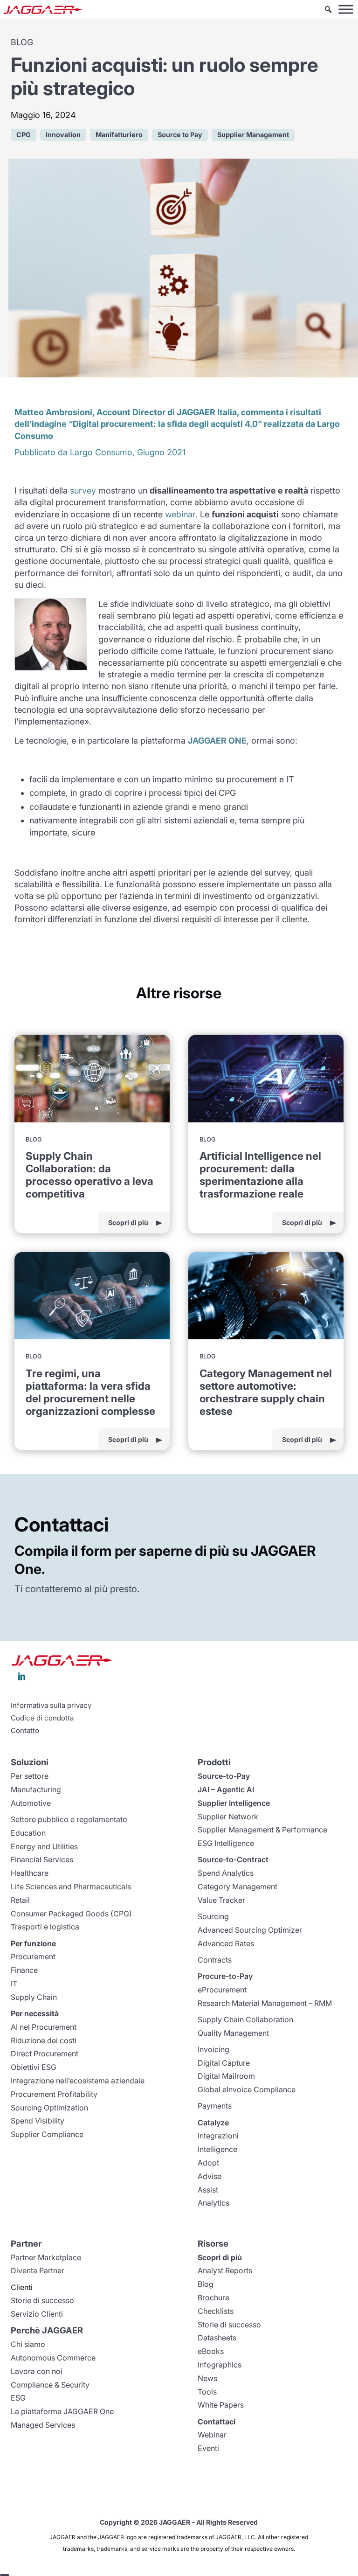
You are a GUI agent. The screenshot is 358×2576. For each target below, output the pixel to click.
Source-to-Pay (224, 1776)
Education (28, 1833)
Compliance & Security (50, 2385)
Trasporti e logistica (45, 1927)
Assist (208, 2190)
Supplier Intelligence (234, 1803)
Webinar (212, 2435)
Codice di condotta (42, 1718)
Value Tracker (221, 1900)
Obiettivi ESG (34, 2067)
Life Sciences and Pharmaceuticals (71, 1887)
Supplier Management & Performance (262, 1830)
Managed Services (43, 2425)
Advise (210, 2176)
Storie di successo (42, 2300)
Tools (207, 2392)
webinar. (181, 514)
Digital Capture (224, 2063)
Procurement (33, 1956)
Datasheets (217, 2338)
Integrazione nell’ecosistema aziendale (78, 2081)
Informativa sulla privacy (51, 1706)
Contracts (215, 1960)
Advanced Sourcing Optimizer (250, 1930)
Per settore (30, 1776)
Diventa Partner (38, 2270)
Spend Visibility (38, 2121)
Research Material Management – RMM (265, 2003)
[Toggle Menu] (346, 9)
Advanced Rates (226, 1943)
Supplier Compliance (47, 2134)
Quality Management (233, 2033)
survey (83, 491)
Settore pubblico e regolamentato (69, 1819)
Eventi (208, 2448)
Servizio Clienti (37, 2314)
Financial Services (42, 1859)
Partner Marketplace (46, 2257)
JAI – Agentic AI (226, 1789)
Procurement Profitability (54, 2094)
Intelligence (217, 2149)
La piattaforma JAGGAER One (62, 2411)
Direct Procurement (45, 2054)
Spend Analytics (226, 1873)
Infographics (220, 2365)
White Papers (221, 2405)
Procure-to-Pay (225, 1976)
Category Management (238, 1887)
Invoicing (213, 2049)
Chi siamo (28, 2344)
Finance (24, 1970)
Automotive (31, 1803)
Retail (20, 1900)
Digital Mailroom (226, 2076)
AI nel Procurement (44, 2027)
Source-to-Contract (233, 1859)
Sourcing (213, 1916)
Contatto (25, 1731)
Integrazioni (218, 2136)
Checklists (216, 2311)
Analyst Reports (225, 2270)
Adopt (208, 2163)
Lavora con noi (37, 2371)
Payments (215, 2106)
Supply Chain (34, 1997)
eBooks (211, 2351)
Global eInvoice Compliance (247, 2089)
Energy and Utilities (44, 1846)
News (207, 2378)
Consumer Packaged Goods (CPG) (71, 1914)
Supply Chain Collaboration (245, 2019)
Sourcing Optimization (49, 2108)
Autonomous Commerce (53, 2358)
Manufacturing (36, 1789)
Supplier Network (228, 1817)
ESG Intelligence (226, 1843)
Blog (206, 2284)
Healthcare (30, 1873)
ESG (18, 2398)
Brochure (213, 2298)
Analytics (213, 2203)
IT (14, 1984)
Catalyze (213, 2123)
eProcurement (222, 1990)
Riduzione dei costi (44, 2040)
